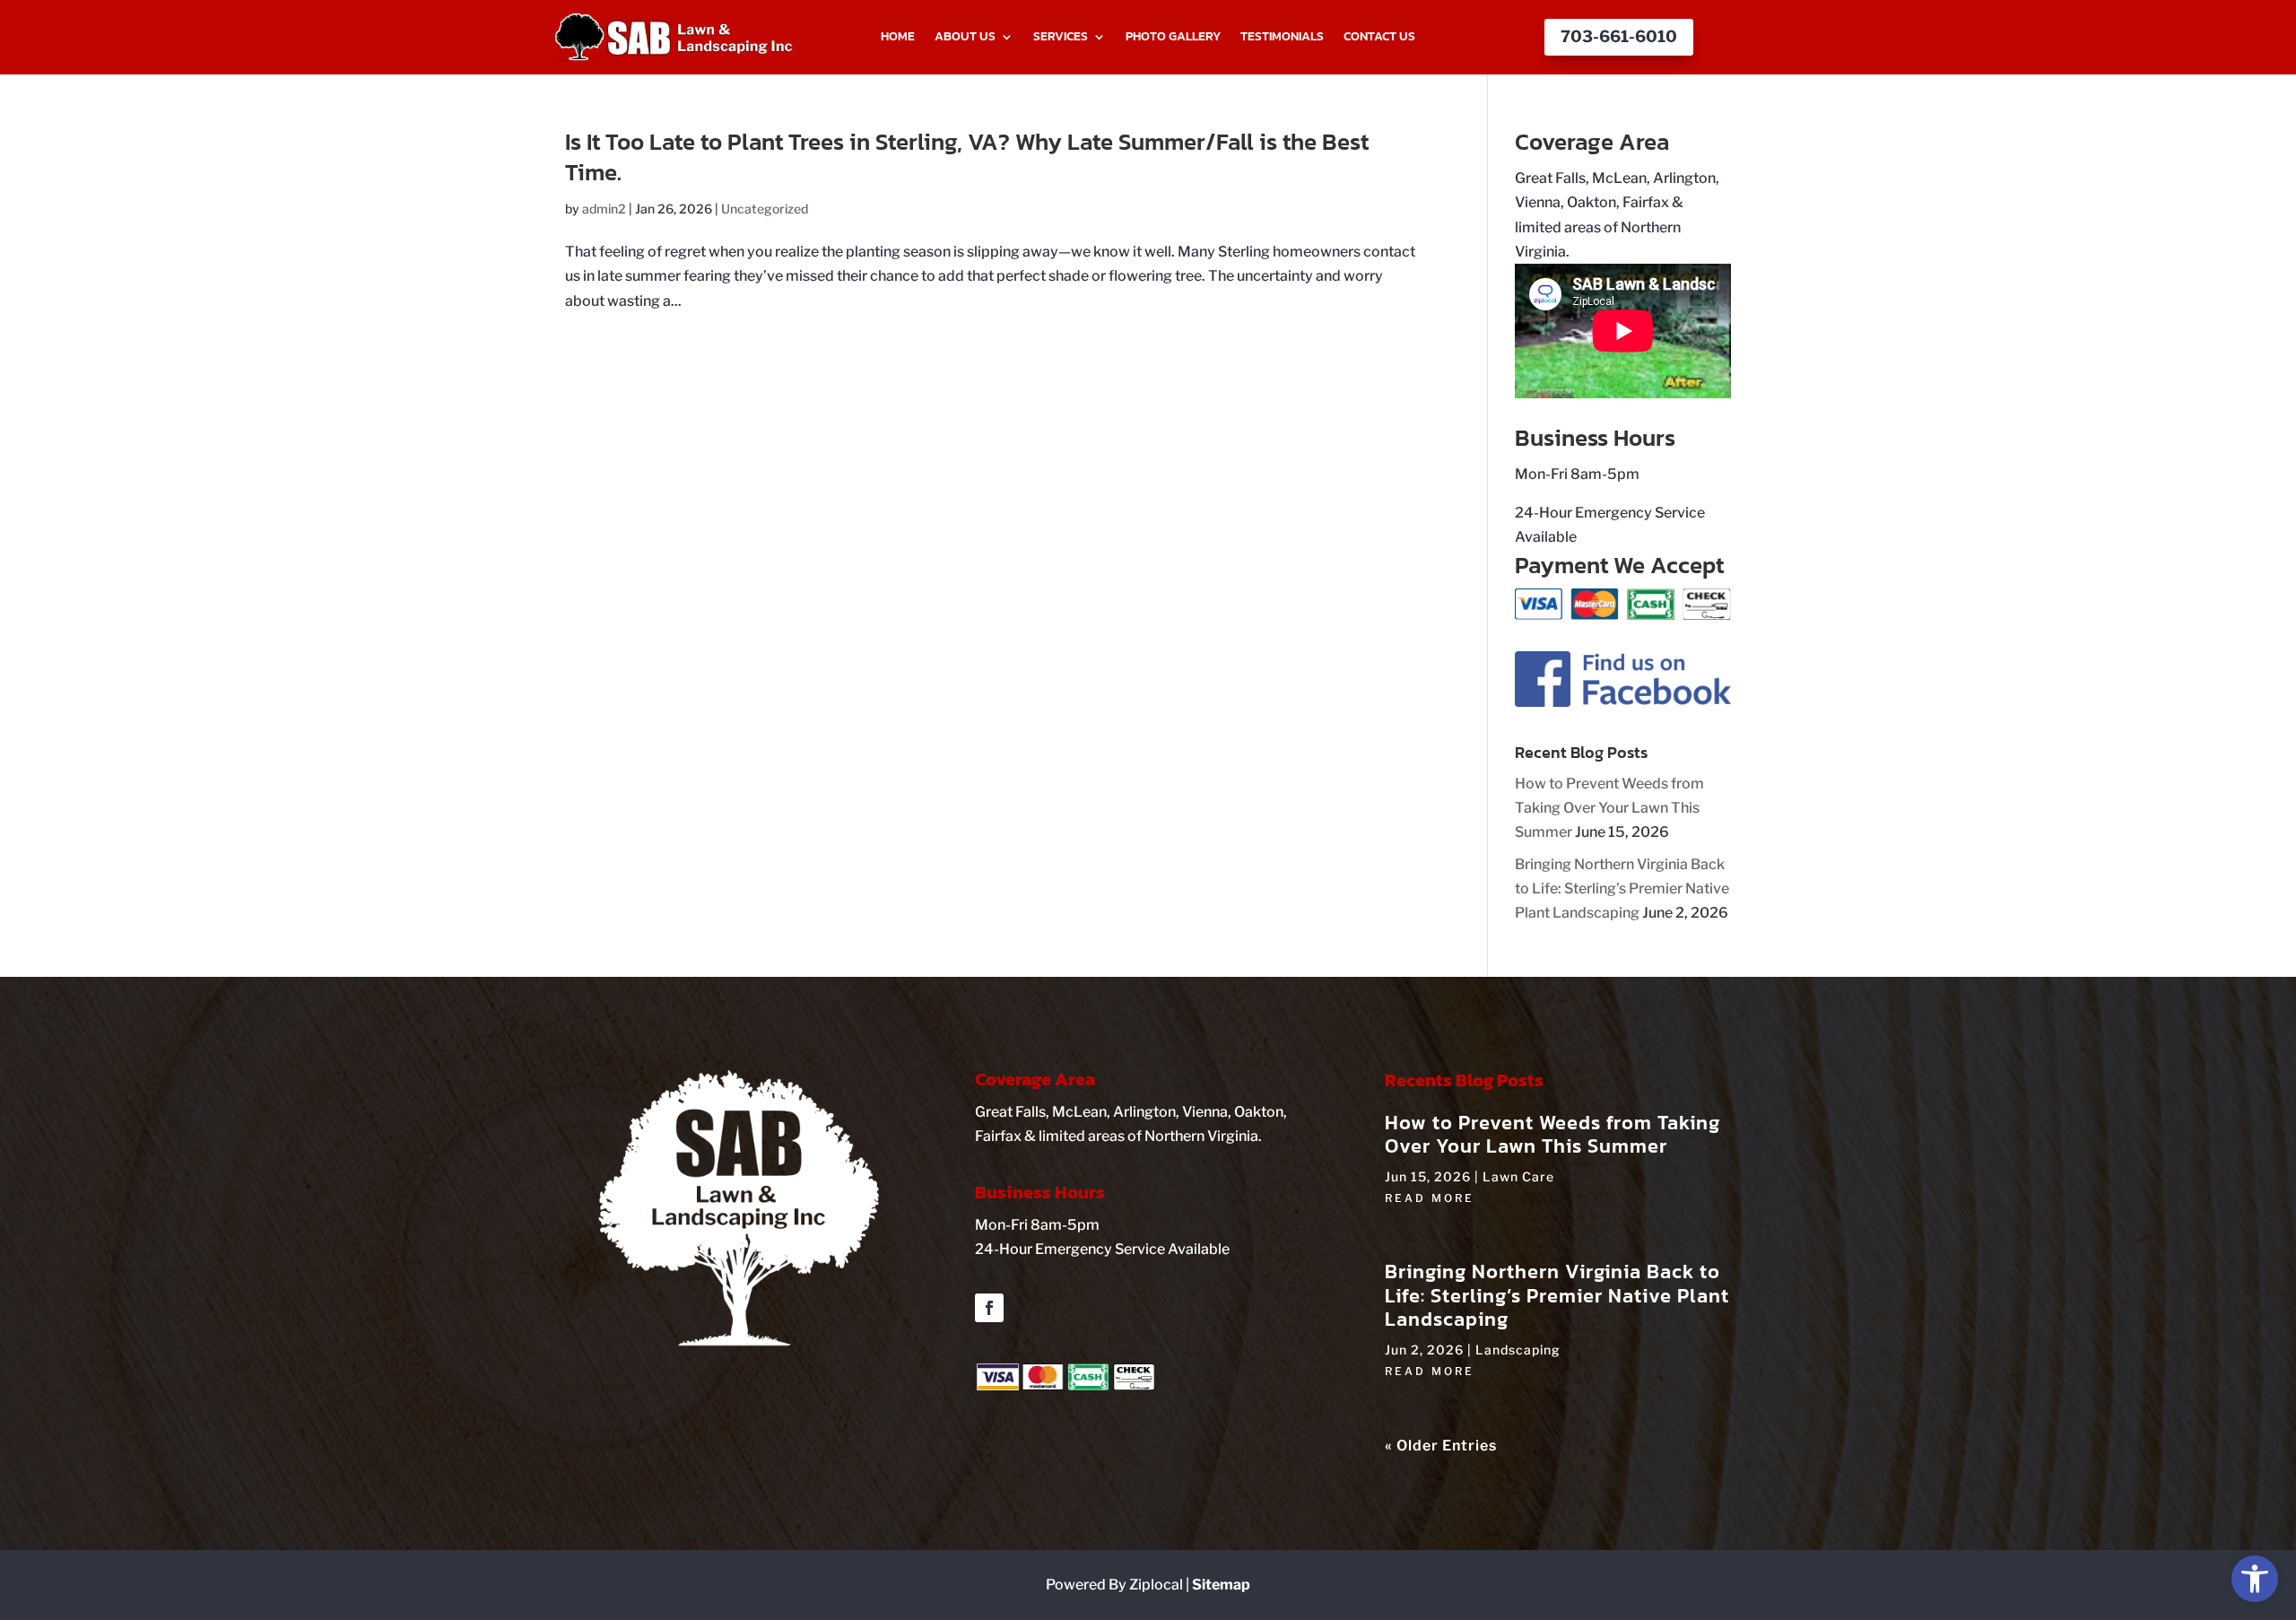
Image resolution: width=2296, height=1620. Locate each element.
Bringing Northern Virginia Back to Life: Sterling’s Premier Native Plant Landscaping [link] (1622, 888)
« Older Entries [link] (1441, 1446)
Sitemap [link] (1221, 1585)
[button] (989, 1308)
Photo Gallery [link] (1173, 38)
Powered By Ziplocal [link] (1114, 1585)
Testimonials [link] (1282, 38)
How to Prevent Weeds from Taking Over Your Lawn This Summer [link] (1609, 808)
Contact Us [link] (1379, 38)
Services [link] (1061, 38)
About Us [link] (965, 38)
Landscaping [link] (1518, 1350)
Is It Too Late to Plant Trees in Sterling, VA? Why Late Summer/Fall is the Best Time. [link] (967, 157)
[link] (2255, 1579)
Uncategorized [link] (765, 209)
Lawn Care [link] (1518, 1176)
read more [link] (1430, 1198)
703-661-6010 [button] (1619, 36)
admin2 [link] (604, 209)
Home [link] (898, 38)
